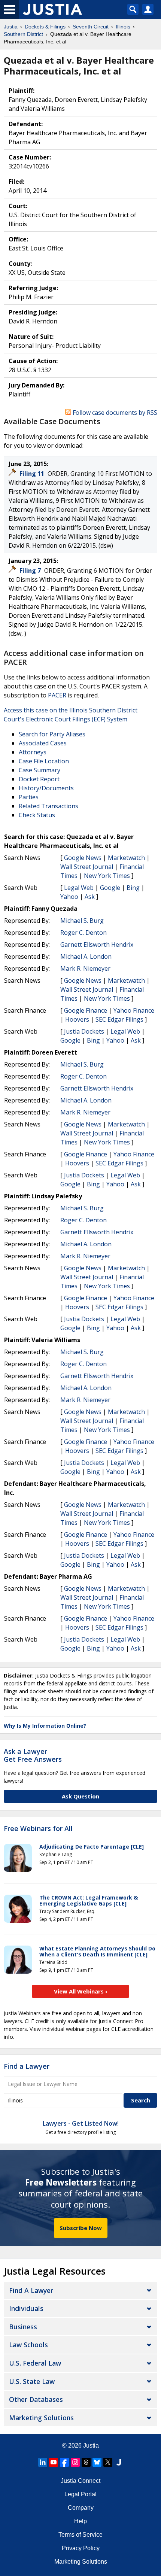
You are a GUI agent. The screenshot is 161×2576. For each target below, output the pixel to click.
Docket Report (39, 779)
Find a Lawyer (27, 2066)
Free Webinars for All (38, 1829)
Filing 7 (31, 571)
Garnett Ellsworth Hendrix (97, 945)
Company (81, 2508)
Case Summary (40, 770)
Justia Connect (80, 2481)
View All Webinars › (81, 1991)
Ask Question (80, 1796)
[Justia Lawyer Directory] (119, 2462)
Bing (133, 888)
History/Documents (46, 788)
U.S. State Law (32, 2381)
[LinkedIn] (43, 2462)
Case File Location (44, 761)
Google (110, 888)
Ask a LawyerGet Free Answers (33, 1755)
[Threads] (86, 2462)
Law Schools (28, 2345)
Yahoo (69, 897)
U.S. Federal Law (35, 2363)
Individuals (26, 2308)
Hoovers (77, 1019)
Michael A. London (86, 957)
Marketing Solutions (41, 2418)
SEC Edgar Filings (119, 1019)
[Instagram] (75, 2462)
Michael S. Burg (82, 921)
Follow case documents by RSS (114, 413)
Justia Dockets (84, 1031)
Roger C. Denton (83, 933)
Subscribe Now (81, 2228)
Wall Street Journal (87, 867)
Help (80, 2521)
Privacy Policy (81, 2548)
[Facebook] (64, 2462)
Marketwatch (126, 858)
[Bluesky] (97, 2462)
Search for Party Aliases (52, 734)
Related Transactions (48, 806)
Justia (91, 2446)
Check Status (37, 815)
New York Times (107, 876)
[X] (108, 2462)
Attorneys (33, 752)
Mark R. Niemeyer (85, 968)
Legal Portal (80, 2494)
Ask (90, 897)
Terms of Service (80, 2535)
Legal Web (79, 888)
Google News (83, 858)
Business (23, 2327)
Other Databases (36, 2399)
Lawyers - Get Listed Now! (81, 2123)
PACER (57, 695)
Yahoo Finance (134, 1010)
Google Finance (86, 1010)
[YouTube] (54, 2462)
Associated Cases (43, 743)
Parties (29, 797)
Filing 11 (33, 474)
